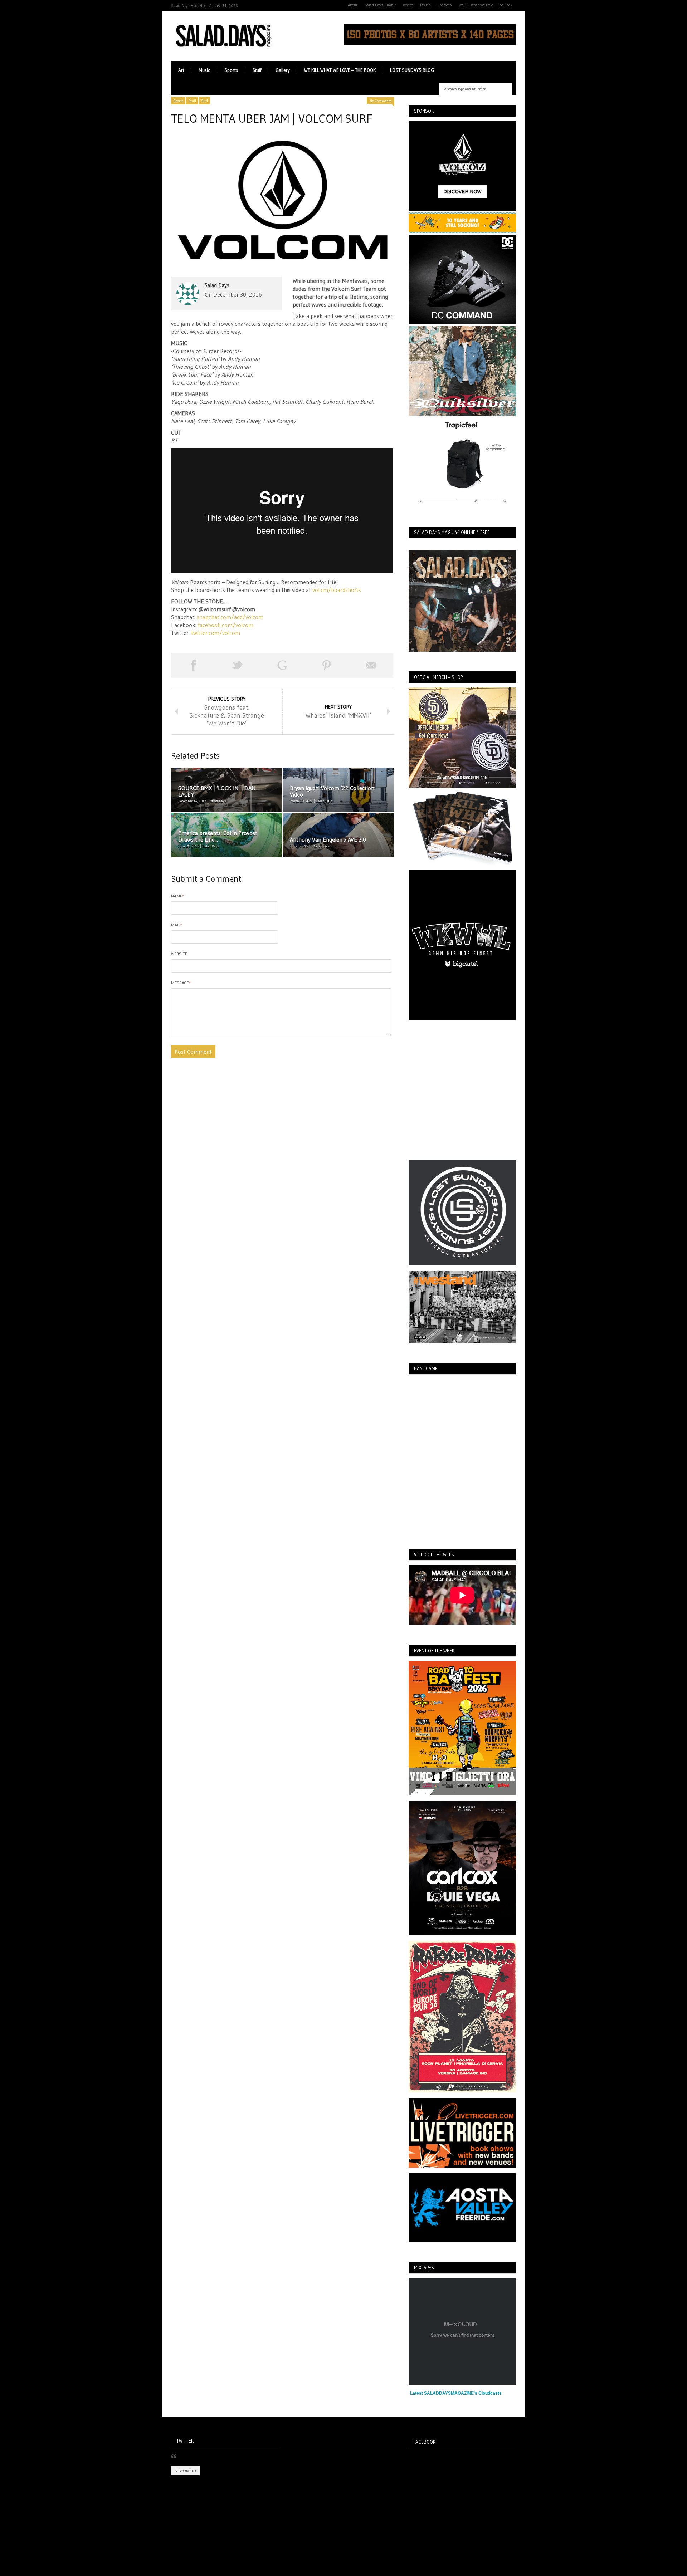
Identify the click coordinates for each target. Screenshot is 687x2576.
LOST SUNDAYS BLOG (412, 70)
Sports (231, 70)
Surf (204, 101)
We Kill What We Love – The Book (486, 5)
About (353, 5)
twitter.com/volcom (216, 633)
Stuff (257, 70)
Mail (177, 925)
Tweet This (238, 665)
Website (179, 954)
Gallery (283, 70)
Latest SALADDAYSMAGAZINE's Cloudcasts (456, 2393)
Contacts (445, 5)
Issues (425, 5)
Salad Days (217, 285)
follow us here (185, 2470)
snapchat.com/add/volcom (230, 617)
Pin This (327, 665)
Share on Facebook (193, 665)
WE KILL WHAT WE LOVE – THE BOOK (340, 70)
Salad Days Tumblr (380, 5)
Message (181, 983)
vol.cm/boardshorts (337, 590)
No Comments (381, 101)
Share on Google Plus (282, 665)
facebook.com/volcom (226, 625)
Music (204, 70)
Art (181, 70)
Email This (371, 665)
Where (408, 5)
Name (177, 896)
